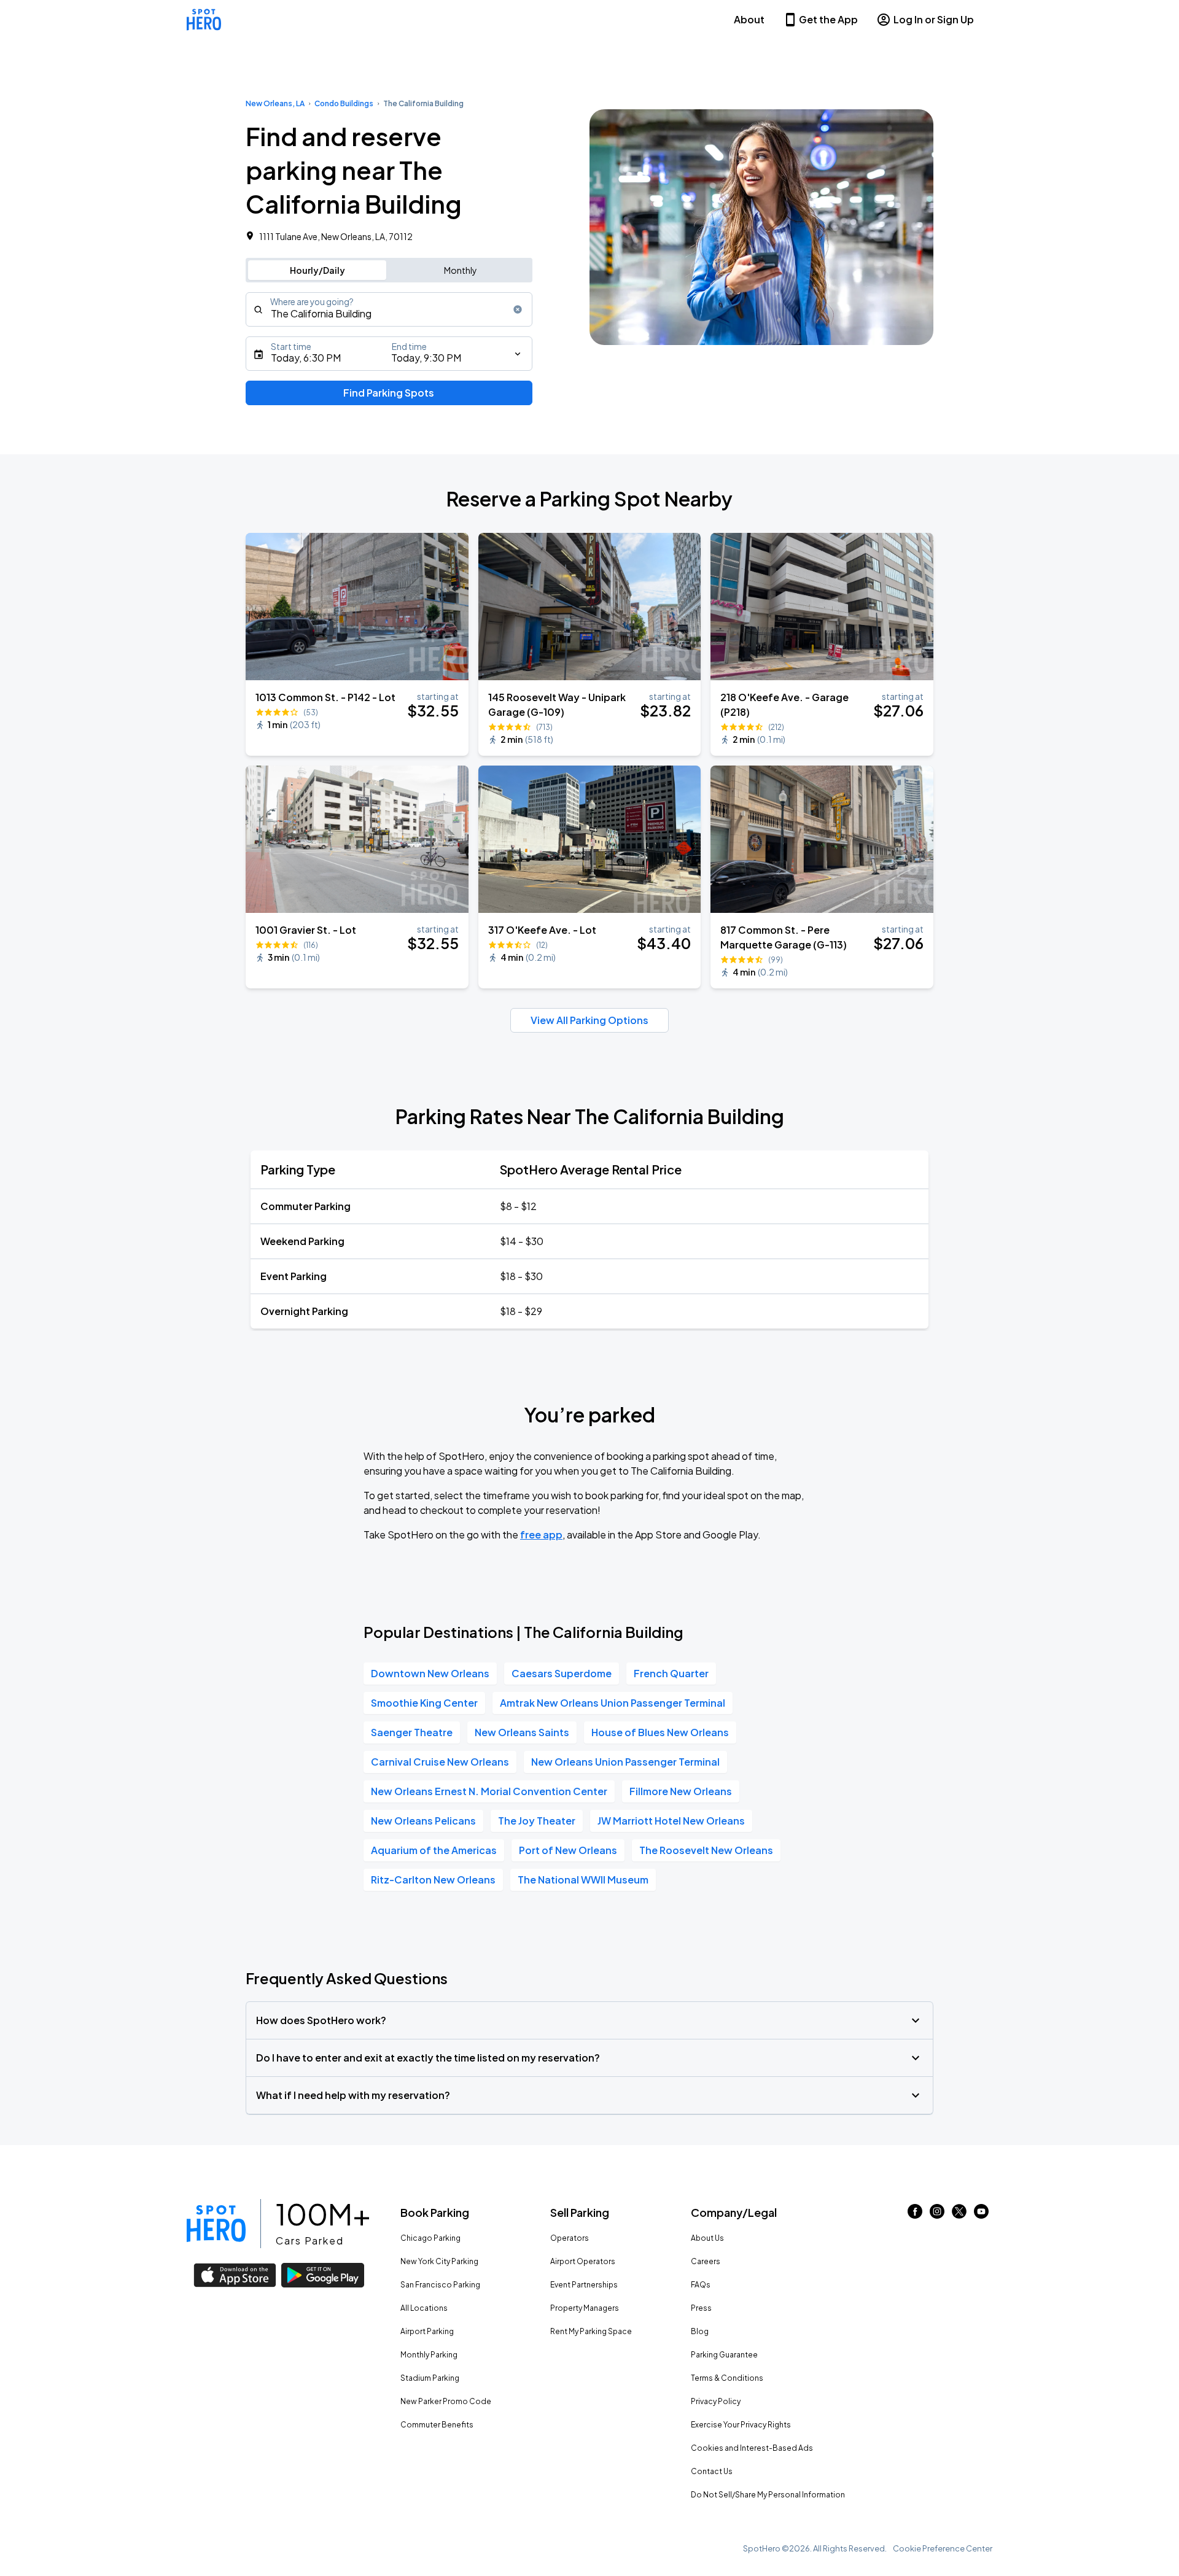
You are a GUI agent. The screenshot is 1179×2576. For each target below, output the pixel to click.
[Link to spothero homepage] (216, 2224)
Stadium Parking (430, 2378)
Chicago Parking (430, 2238)
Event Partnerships (584, 2285)
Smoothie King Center (424, 1703)
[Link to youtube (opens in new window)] (981, 2215)
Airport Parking (427, 2331)
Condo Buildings (344, 103)
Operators (570, 2238)
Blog (700, 2331)
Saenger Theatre (412, 1732)
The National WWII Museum (583, 1880)
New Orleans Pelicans (423, 1821)
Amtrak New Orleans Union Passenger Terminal (613, 1703)
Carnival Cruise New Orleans (440, 1762)
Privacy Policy (716, 2401)
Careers (706, 2261)
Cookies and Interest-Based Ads (752, 2448)
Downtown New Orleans (430, 1673)
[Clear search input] (518, 309)
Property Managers (585, 2308)
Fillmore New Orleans (681, 1791)
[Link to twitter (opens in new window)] (959, 2215)
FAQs (701, 2285)
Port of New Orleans (568, 1850)
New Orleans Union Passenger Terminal (625, 1762)
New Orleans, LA (275, 103)
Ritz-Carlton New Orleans (433, 1880)
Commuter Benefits (437, 2425)
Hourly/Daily (317, 270)
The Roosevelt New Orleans (706, 1850)
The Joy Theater (537, 1821)
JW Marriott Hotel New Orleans (671, 1821)
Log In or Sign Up (934, 19)
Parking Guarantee (724, 2355)
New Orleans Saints (522, 1732)
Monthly (461, 270)
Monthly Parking (429, 2355)
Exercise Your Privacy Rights (741, 2425)
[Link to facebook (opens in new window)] (915, 2215)
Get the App (828, 19)
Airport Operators (583, 2261)
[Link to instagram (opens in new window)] (937, 2215)
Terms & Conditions (727, 2378)
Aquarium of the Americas (434, 1850)
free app (541, 1534)
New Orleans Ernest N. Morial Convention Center (489, 1791)
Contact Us (712, 2471)
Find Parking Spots (389, 393)
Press (701, 2308)
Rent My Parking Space (591, 2331)
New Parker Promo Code (446, 2401)
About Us (707, 2238)
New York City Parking (439, 2261)
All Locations (424, 2308)
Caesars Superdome (562, 1673)
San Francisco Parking (440, 2285)
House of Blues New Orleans (660, 1732)
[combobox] (389, 309)
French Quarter (671, 1673)
